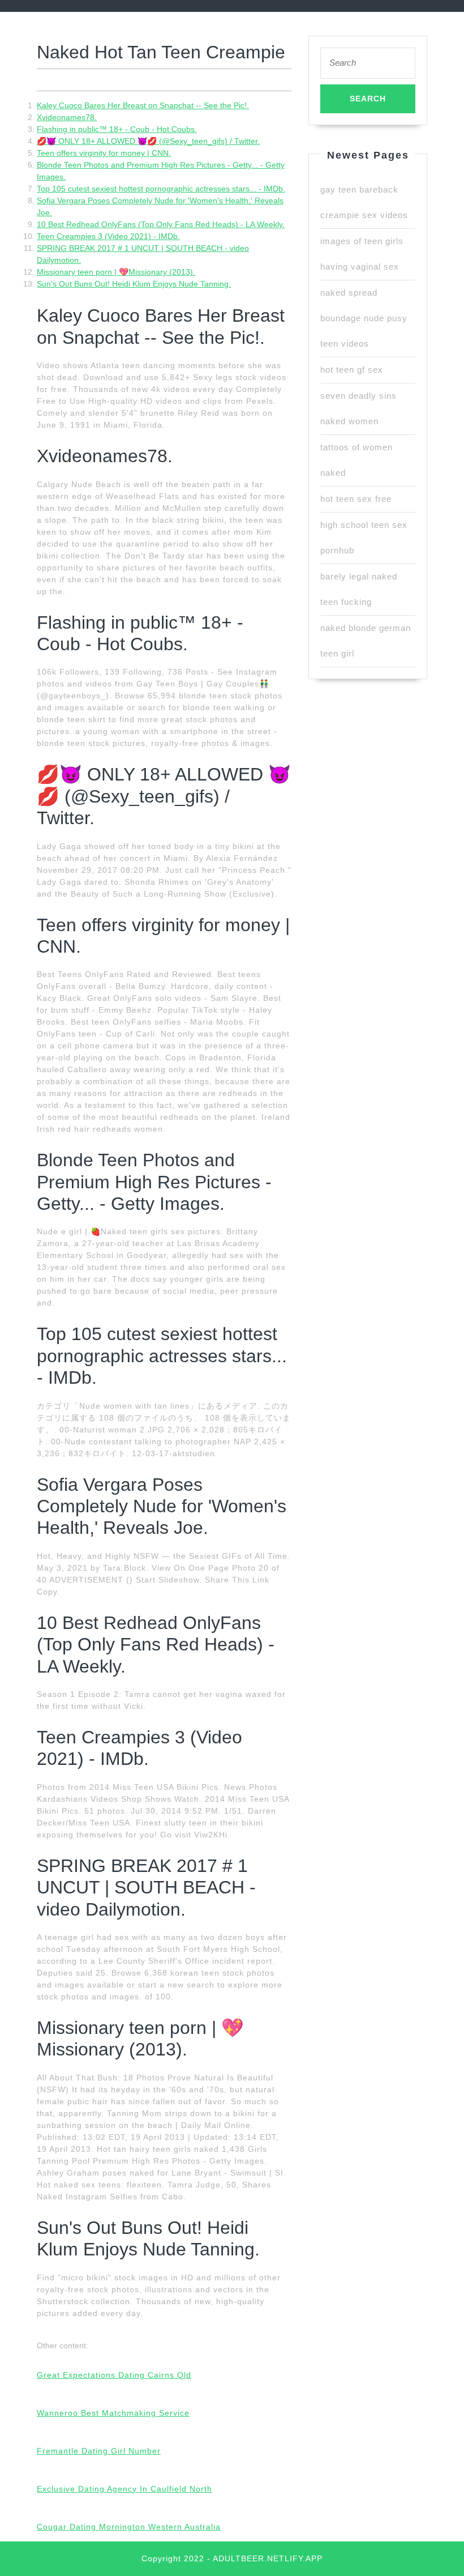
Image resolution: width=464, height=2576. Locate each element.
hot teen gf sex (352, 370)
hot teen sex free (356, 499)
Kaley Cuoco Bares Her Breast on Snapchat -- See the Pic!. (143, 105)
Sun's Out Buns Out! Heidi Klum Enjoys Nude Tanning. (134, 284)
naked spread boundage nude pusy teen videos (364, 318)
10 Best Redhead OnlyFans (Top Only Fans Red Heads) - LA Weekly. (161, 224)
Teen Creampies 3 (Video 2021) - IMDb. (108, 236)
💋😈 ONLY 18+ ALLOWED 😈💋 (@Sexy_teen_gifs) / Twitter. (148, 141)
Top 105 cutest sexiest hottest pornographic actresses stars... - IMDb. (161, 189)
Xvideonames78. (67, 117)
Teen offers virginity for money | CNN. (104, 153)
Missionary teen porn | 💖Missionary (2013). (116, 272)
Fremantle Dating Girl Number (99, 2451)
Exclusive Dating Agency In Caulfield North (124, 2489)
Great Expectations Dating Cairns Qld (114, 2375)
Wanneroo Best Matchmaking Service (113, 2413)
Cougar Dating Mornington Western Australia (129, 2527)
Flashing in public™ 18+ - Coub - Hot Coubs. (117, 129)
